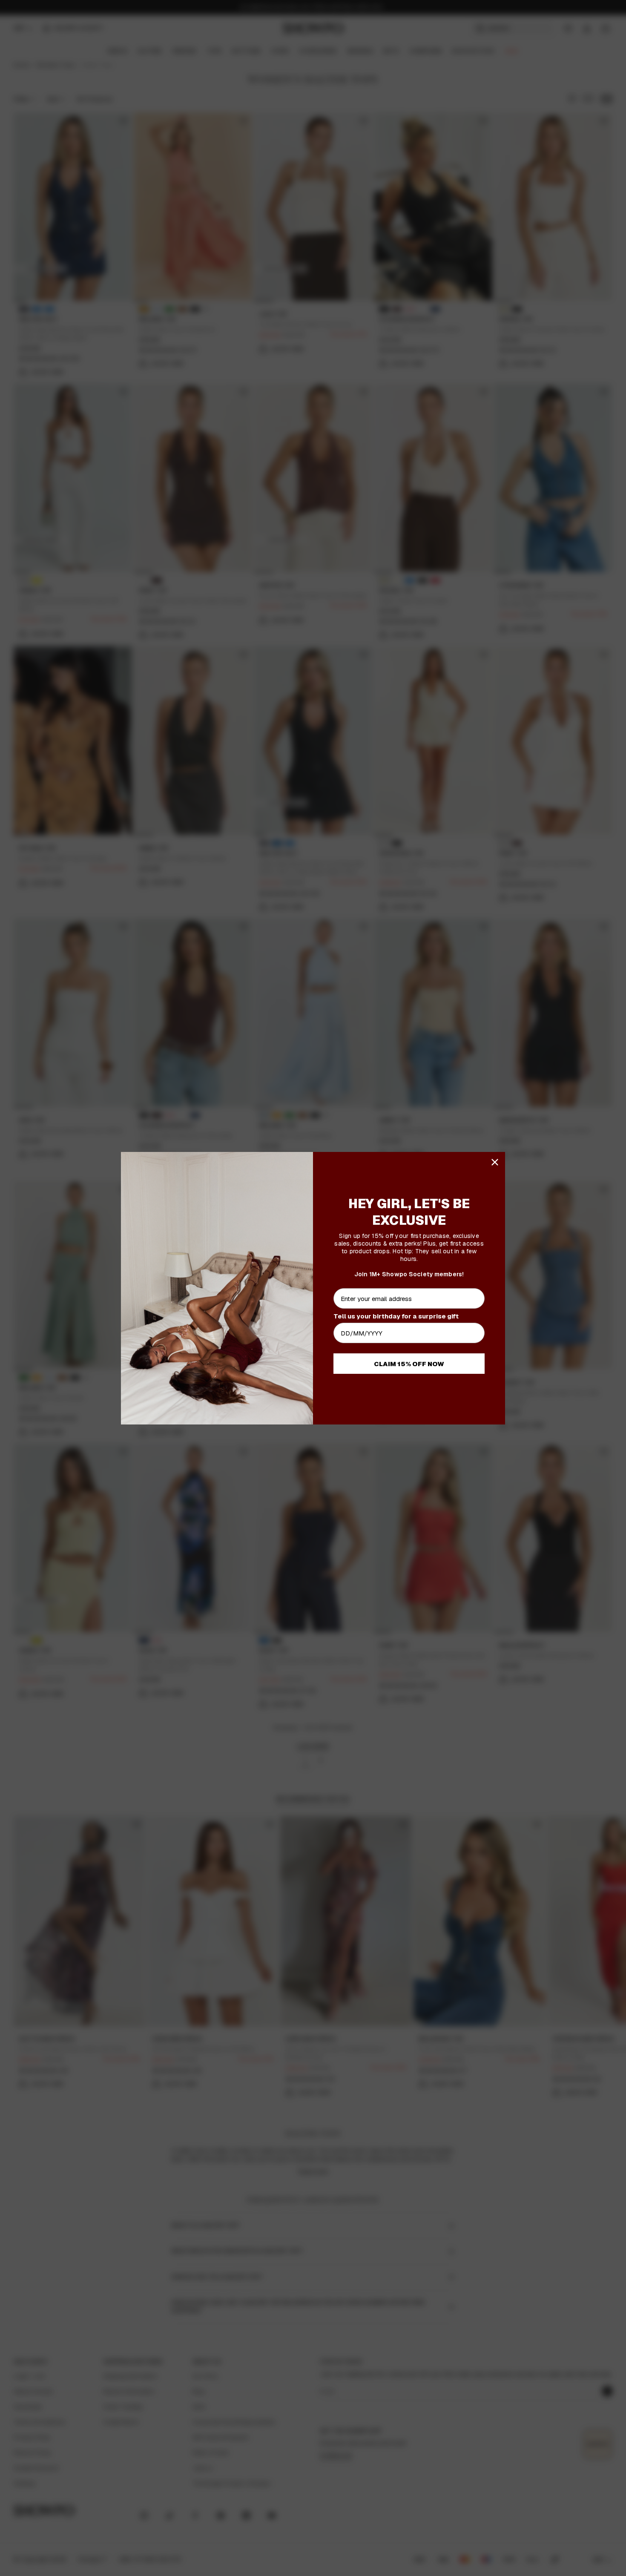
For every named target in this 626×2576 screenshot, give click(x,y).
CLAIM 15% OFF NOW (409, 1364)
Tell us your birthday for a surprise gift (396, 1316)
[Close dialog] (495, 1162)
